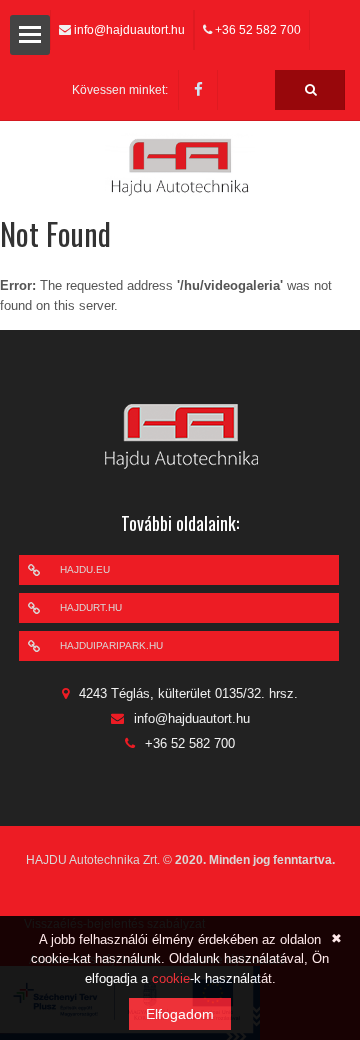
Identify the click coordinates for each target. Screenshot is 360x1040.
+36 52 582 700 (258, 30)
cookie (171, 978)
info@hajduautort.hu (129, 30)
